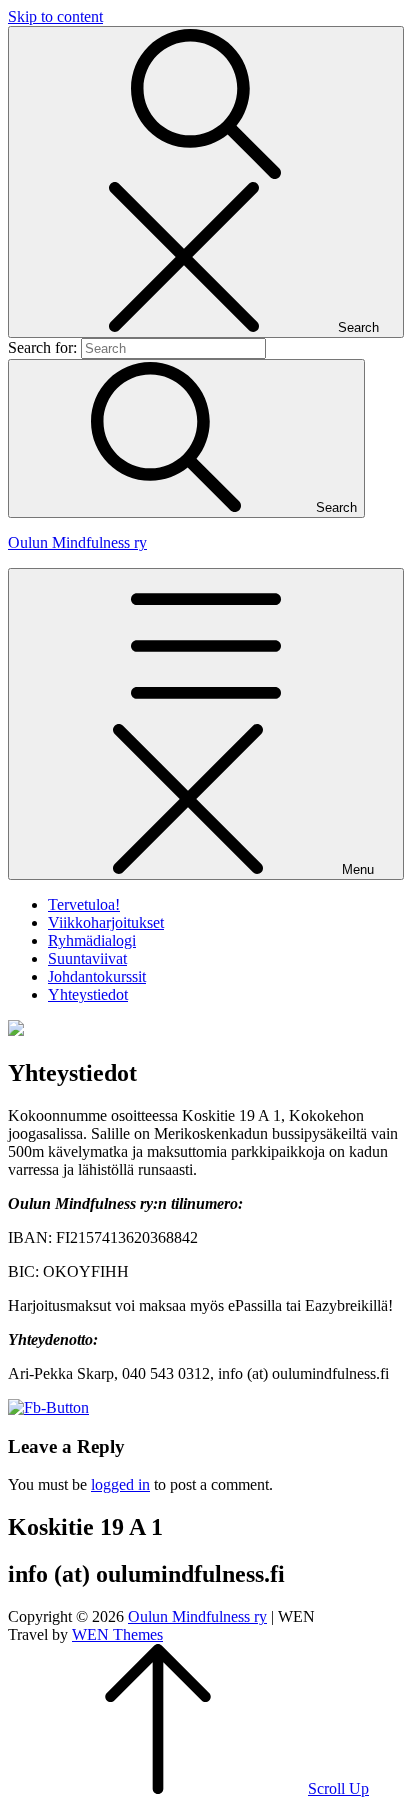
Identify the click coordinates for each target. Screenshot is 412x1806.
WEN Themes (117, 1634)
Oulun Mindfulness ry (77, 542)
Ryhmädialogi (92, 940)
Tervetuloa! (84, 904)
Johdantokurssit (97, 976)
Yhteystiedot (88, 994)
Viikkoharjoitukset (106, 922)
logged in (120, 1484)
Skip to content (55, 16)
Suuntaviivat (87, 958)
